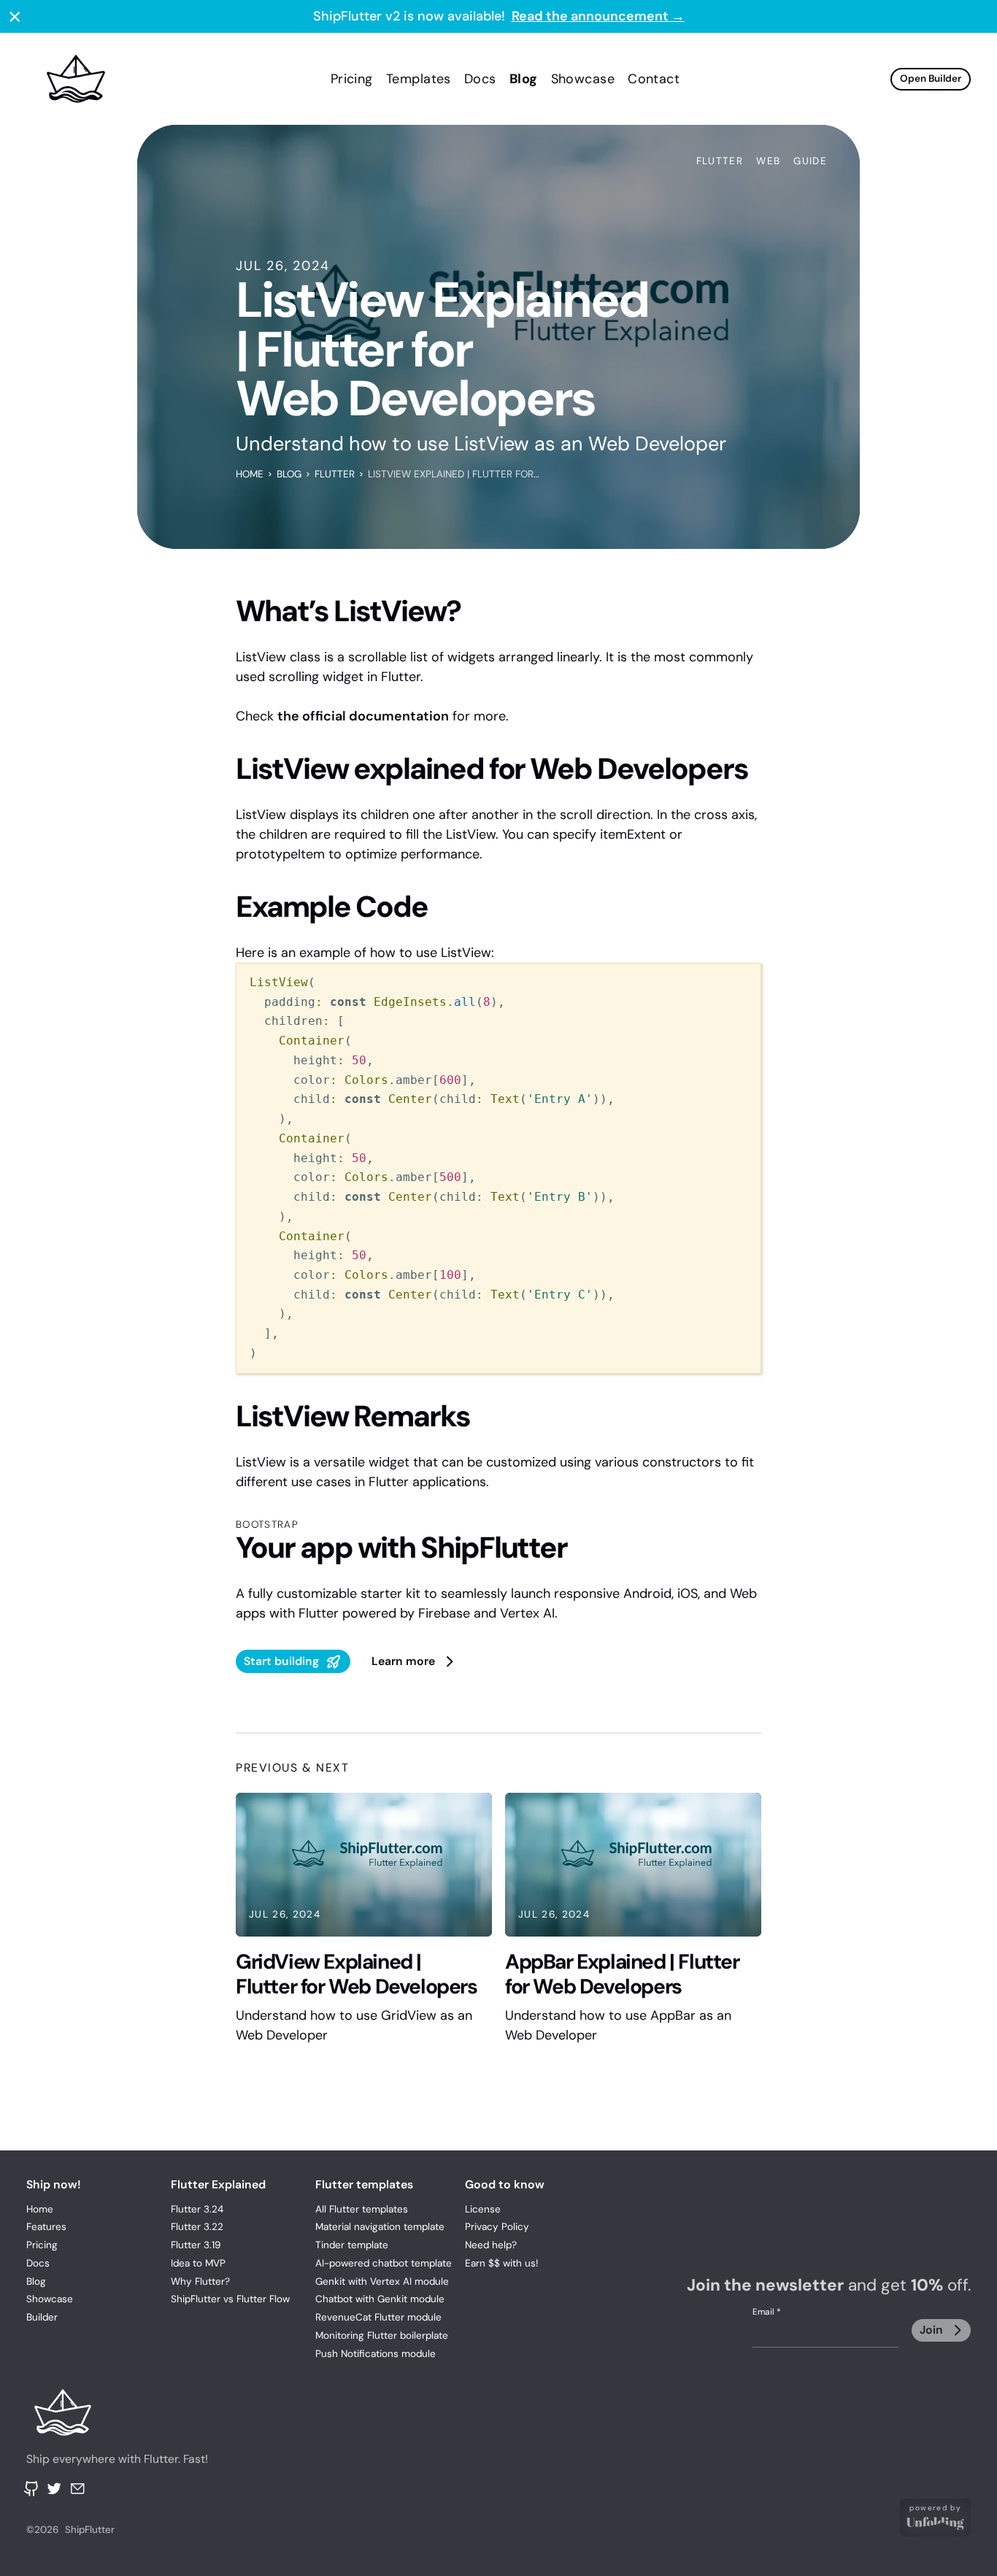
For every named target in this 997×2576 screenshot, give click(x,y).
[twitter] (54, 2489)
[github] (32, 2489)
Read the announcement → (598, 16)
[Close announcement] (15, 16)
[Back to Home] (124, 2412)
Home (250, 474)
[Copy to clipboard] (741, 982)
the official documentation (363, 716)
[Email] (78, 2489)
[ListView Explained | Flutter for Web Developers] (162, 79)
